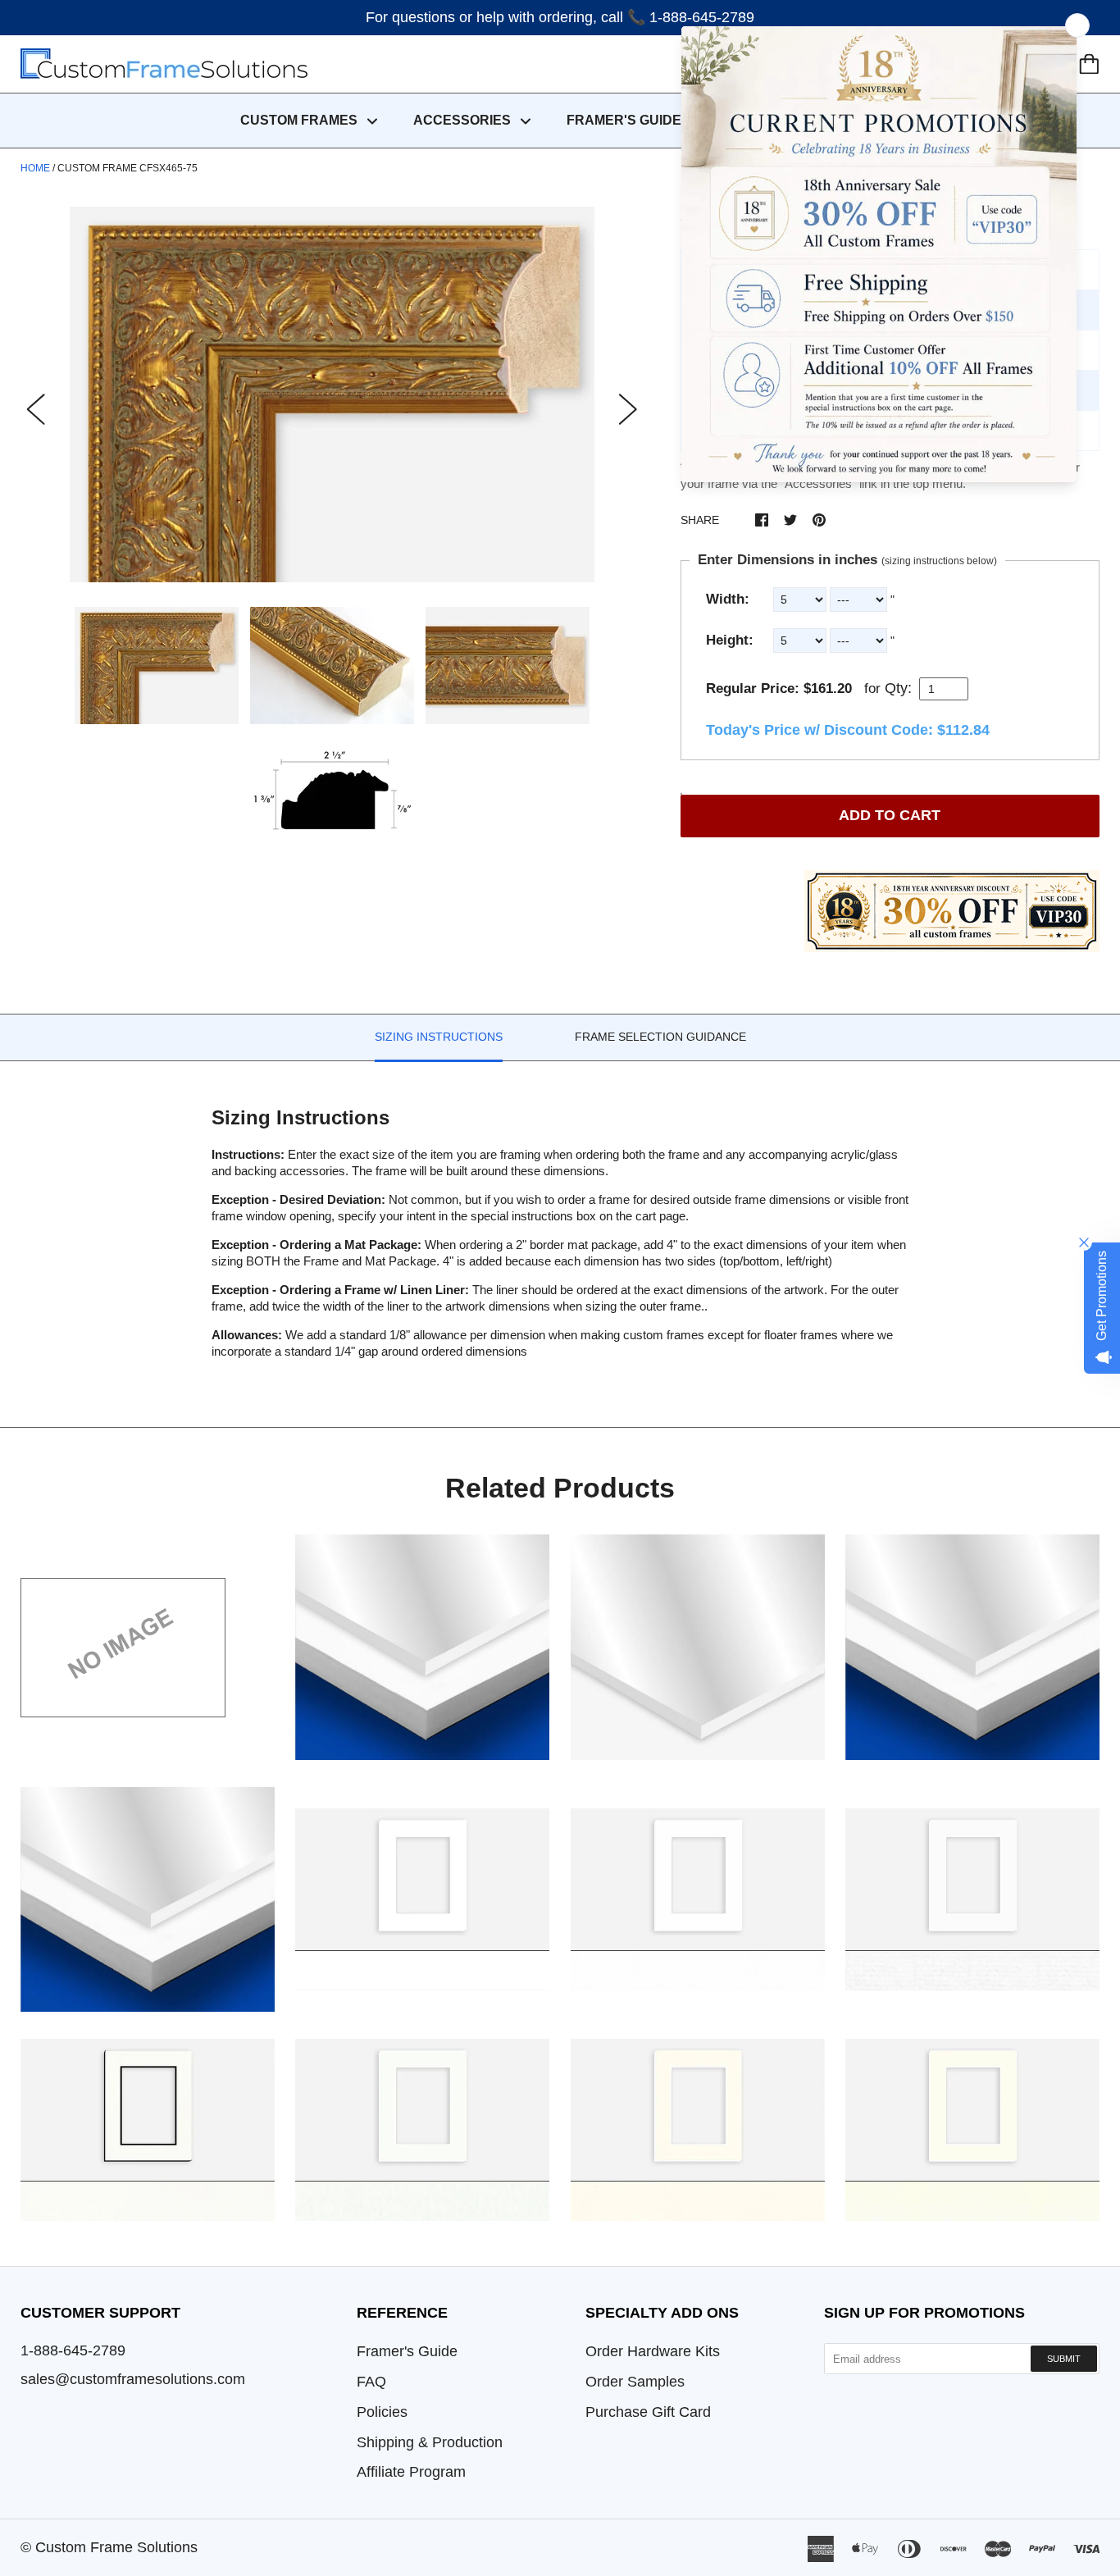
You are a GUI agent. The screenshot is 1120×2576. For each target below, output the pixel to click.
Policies (382, 2412)
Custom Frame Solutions (116, 2547)
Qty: (898, 688)
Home (35, 168)
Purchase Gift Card (648, 2412)
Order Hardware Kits (653, 2351)
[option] (332, 394)
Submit (1064, 2359)
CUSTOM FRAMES (300, 120)
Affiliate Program (411, 2472)
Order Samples (635, 2382)
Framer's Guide (407, 2351)
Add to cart (890, 815)
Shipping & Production (430, 2442)
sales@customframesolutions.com (133, 2379)
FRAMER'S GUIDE (624, 120)
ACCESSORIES (464, 120)
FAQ (371, 2382)
